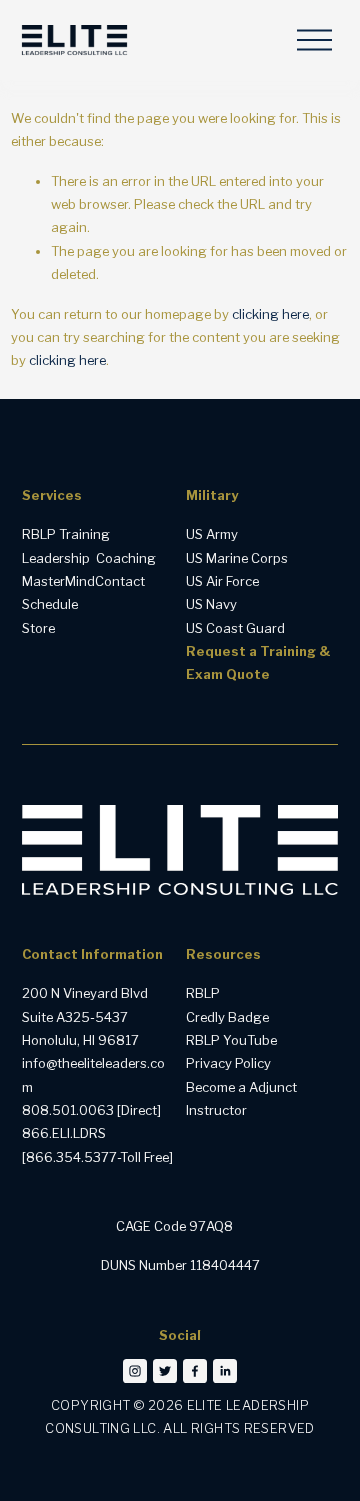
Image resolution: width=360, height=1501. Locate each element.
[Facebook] (195, 1371)
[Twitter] (165, 1371)
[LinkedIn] (225, 1371)
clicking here (270, 314)
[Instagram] (135, 1371)
